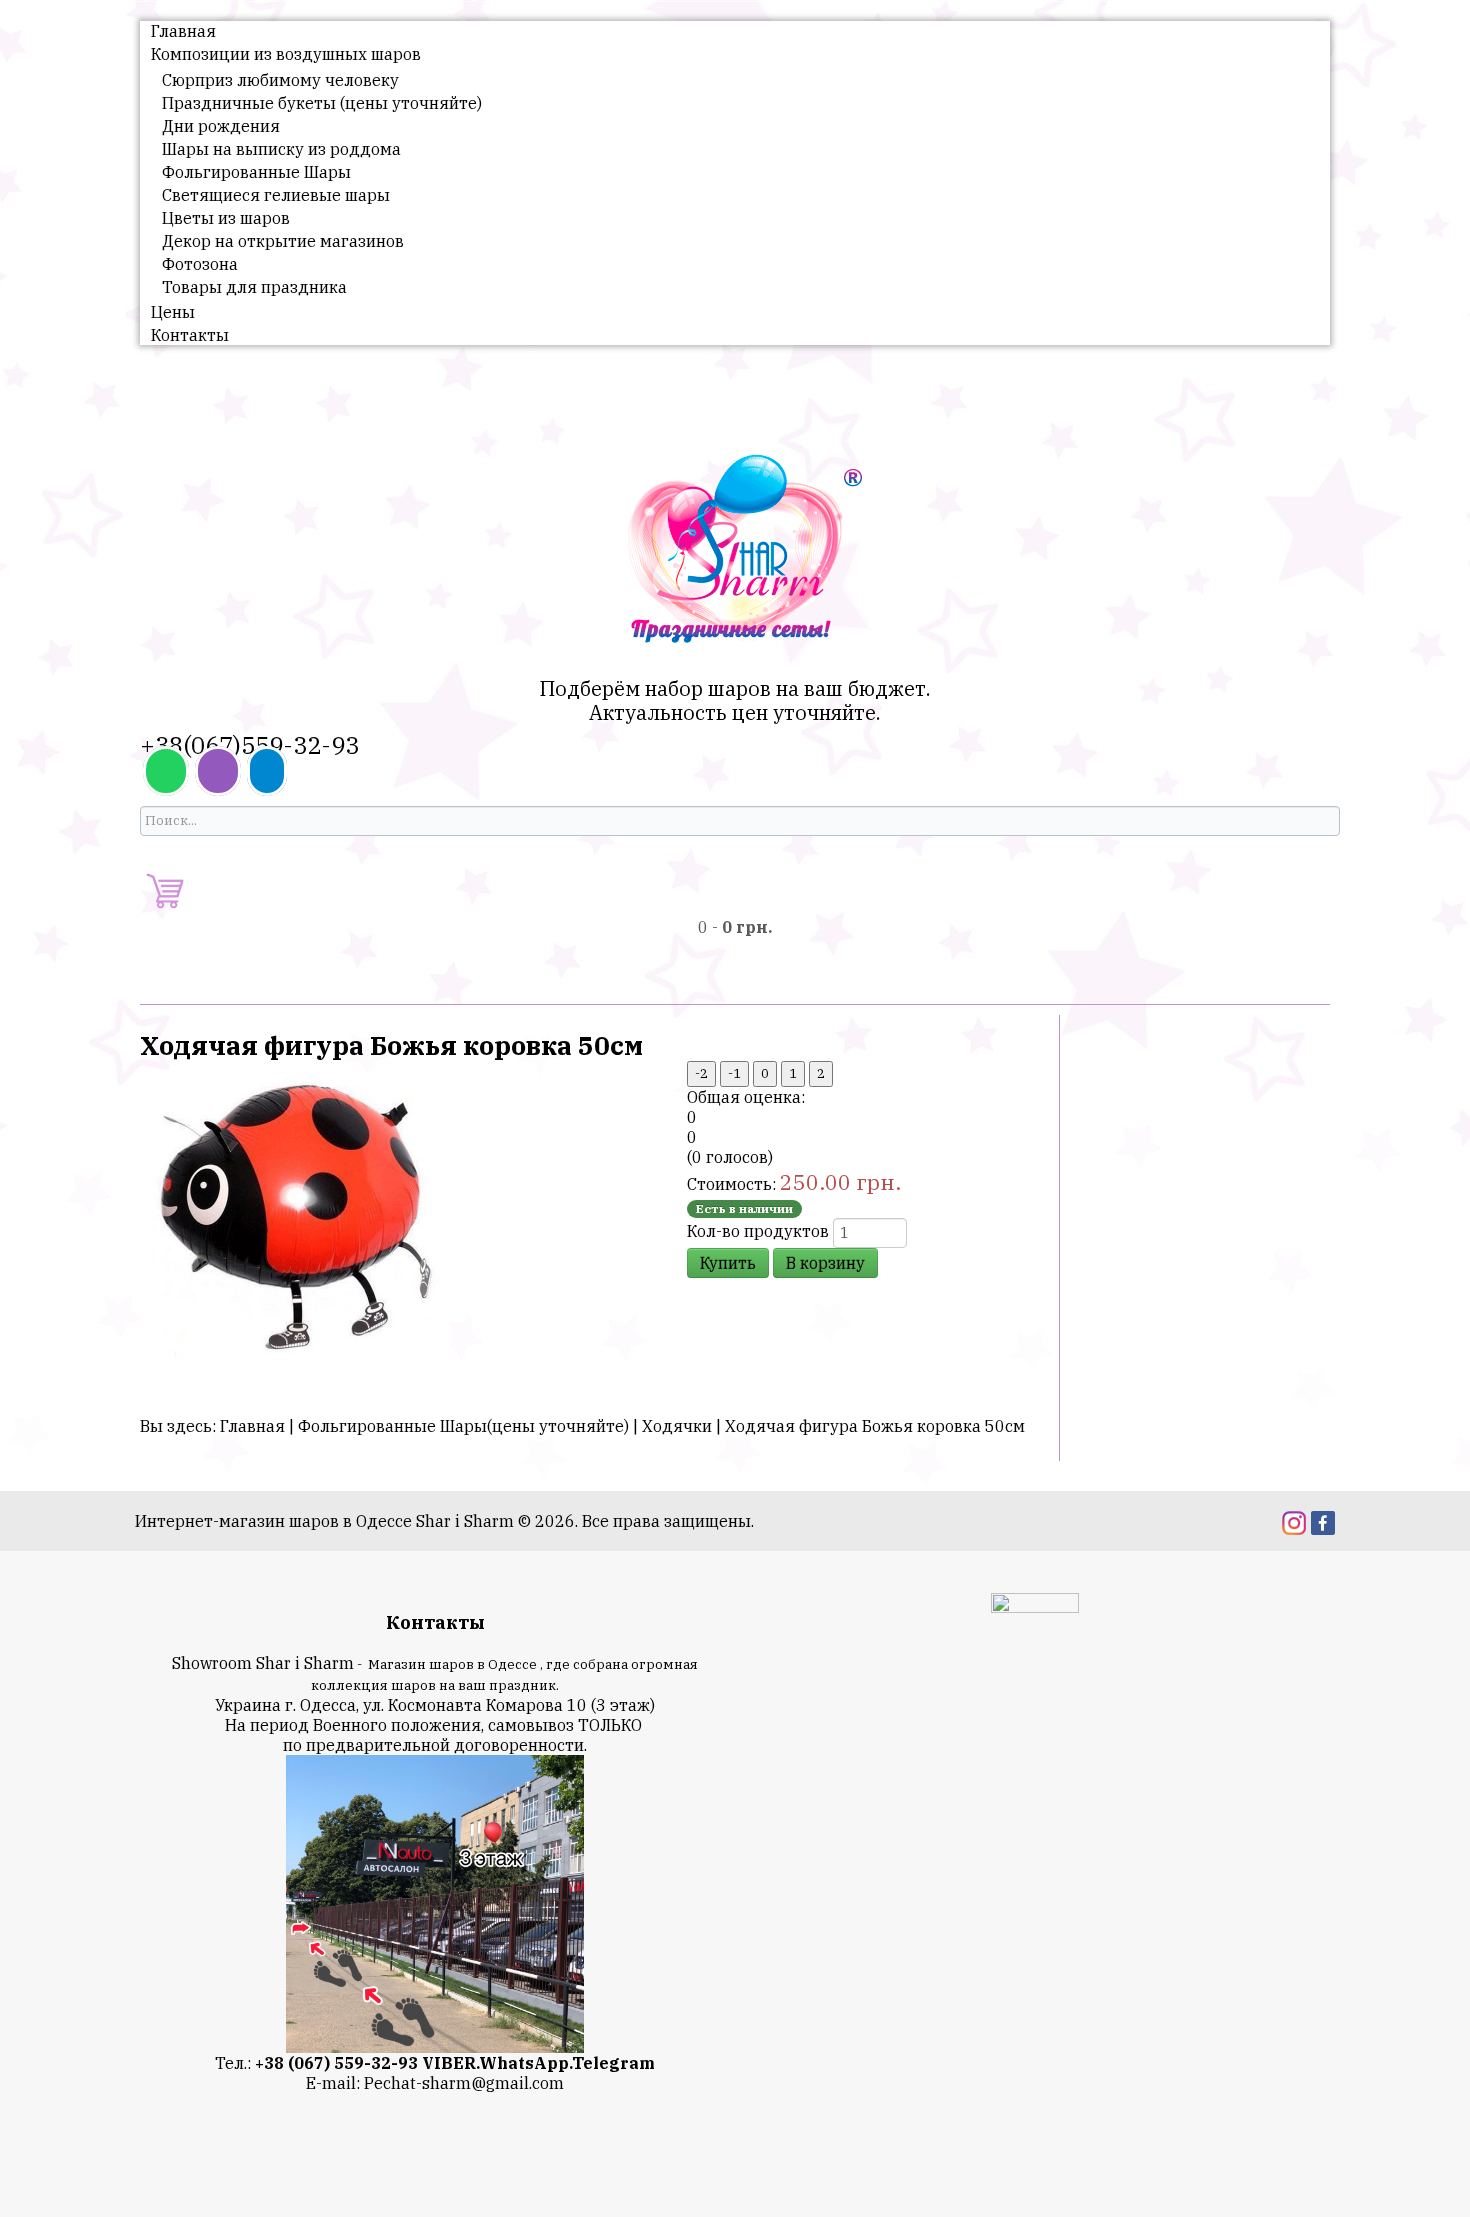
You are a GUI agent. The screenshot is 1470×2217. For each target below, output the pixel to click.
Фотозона (200, 264)
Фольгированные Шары (256, 172)
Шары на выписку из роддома (281, 149)
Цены (173, 312)
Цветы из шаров (226, 218)
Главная (183, 31)
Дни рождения (221, 126)
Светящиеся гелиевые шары (276, 195)
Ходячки (677, 1426)
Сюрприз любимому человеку (280, 80)
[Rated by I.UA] (1035, 1606)
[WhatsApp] (166, 771)
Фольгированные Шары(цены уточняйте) (463, 1426)
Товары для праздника (254, 287)
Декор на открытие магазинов (283, 241)
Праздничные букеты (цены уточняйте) (322, 103)
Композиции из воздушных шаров (286, 54)
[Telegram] (267, 771)
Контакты (190, 335)
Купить (728, 1263)
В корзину (825, 1263)
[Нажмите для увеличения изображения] (300, 1219)
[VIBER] (218, 771)
